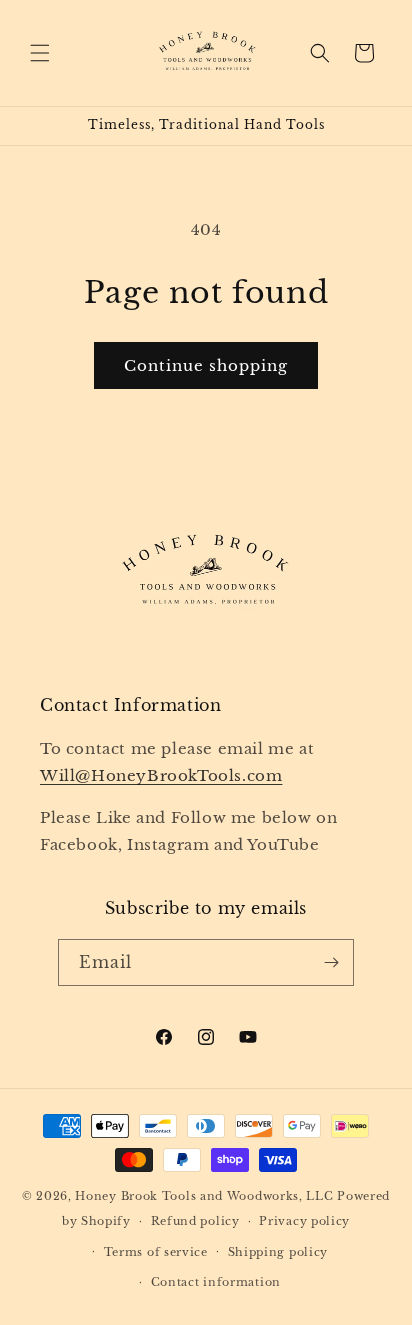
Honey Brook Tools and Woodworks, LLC (204, 1196)
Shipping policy (278, 1252)
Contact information (216, 1282)
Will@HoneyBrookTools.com (161, 775)
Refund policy (195, 1221)
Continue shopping (206, 365)
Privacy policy (304, 1221)
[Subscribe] (331, 962)
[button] (40, 53)
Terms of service (156, 1252)
